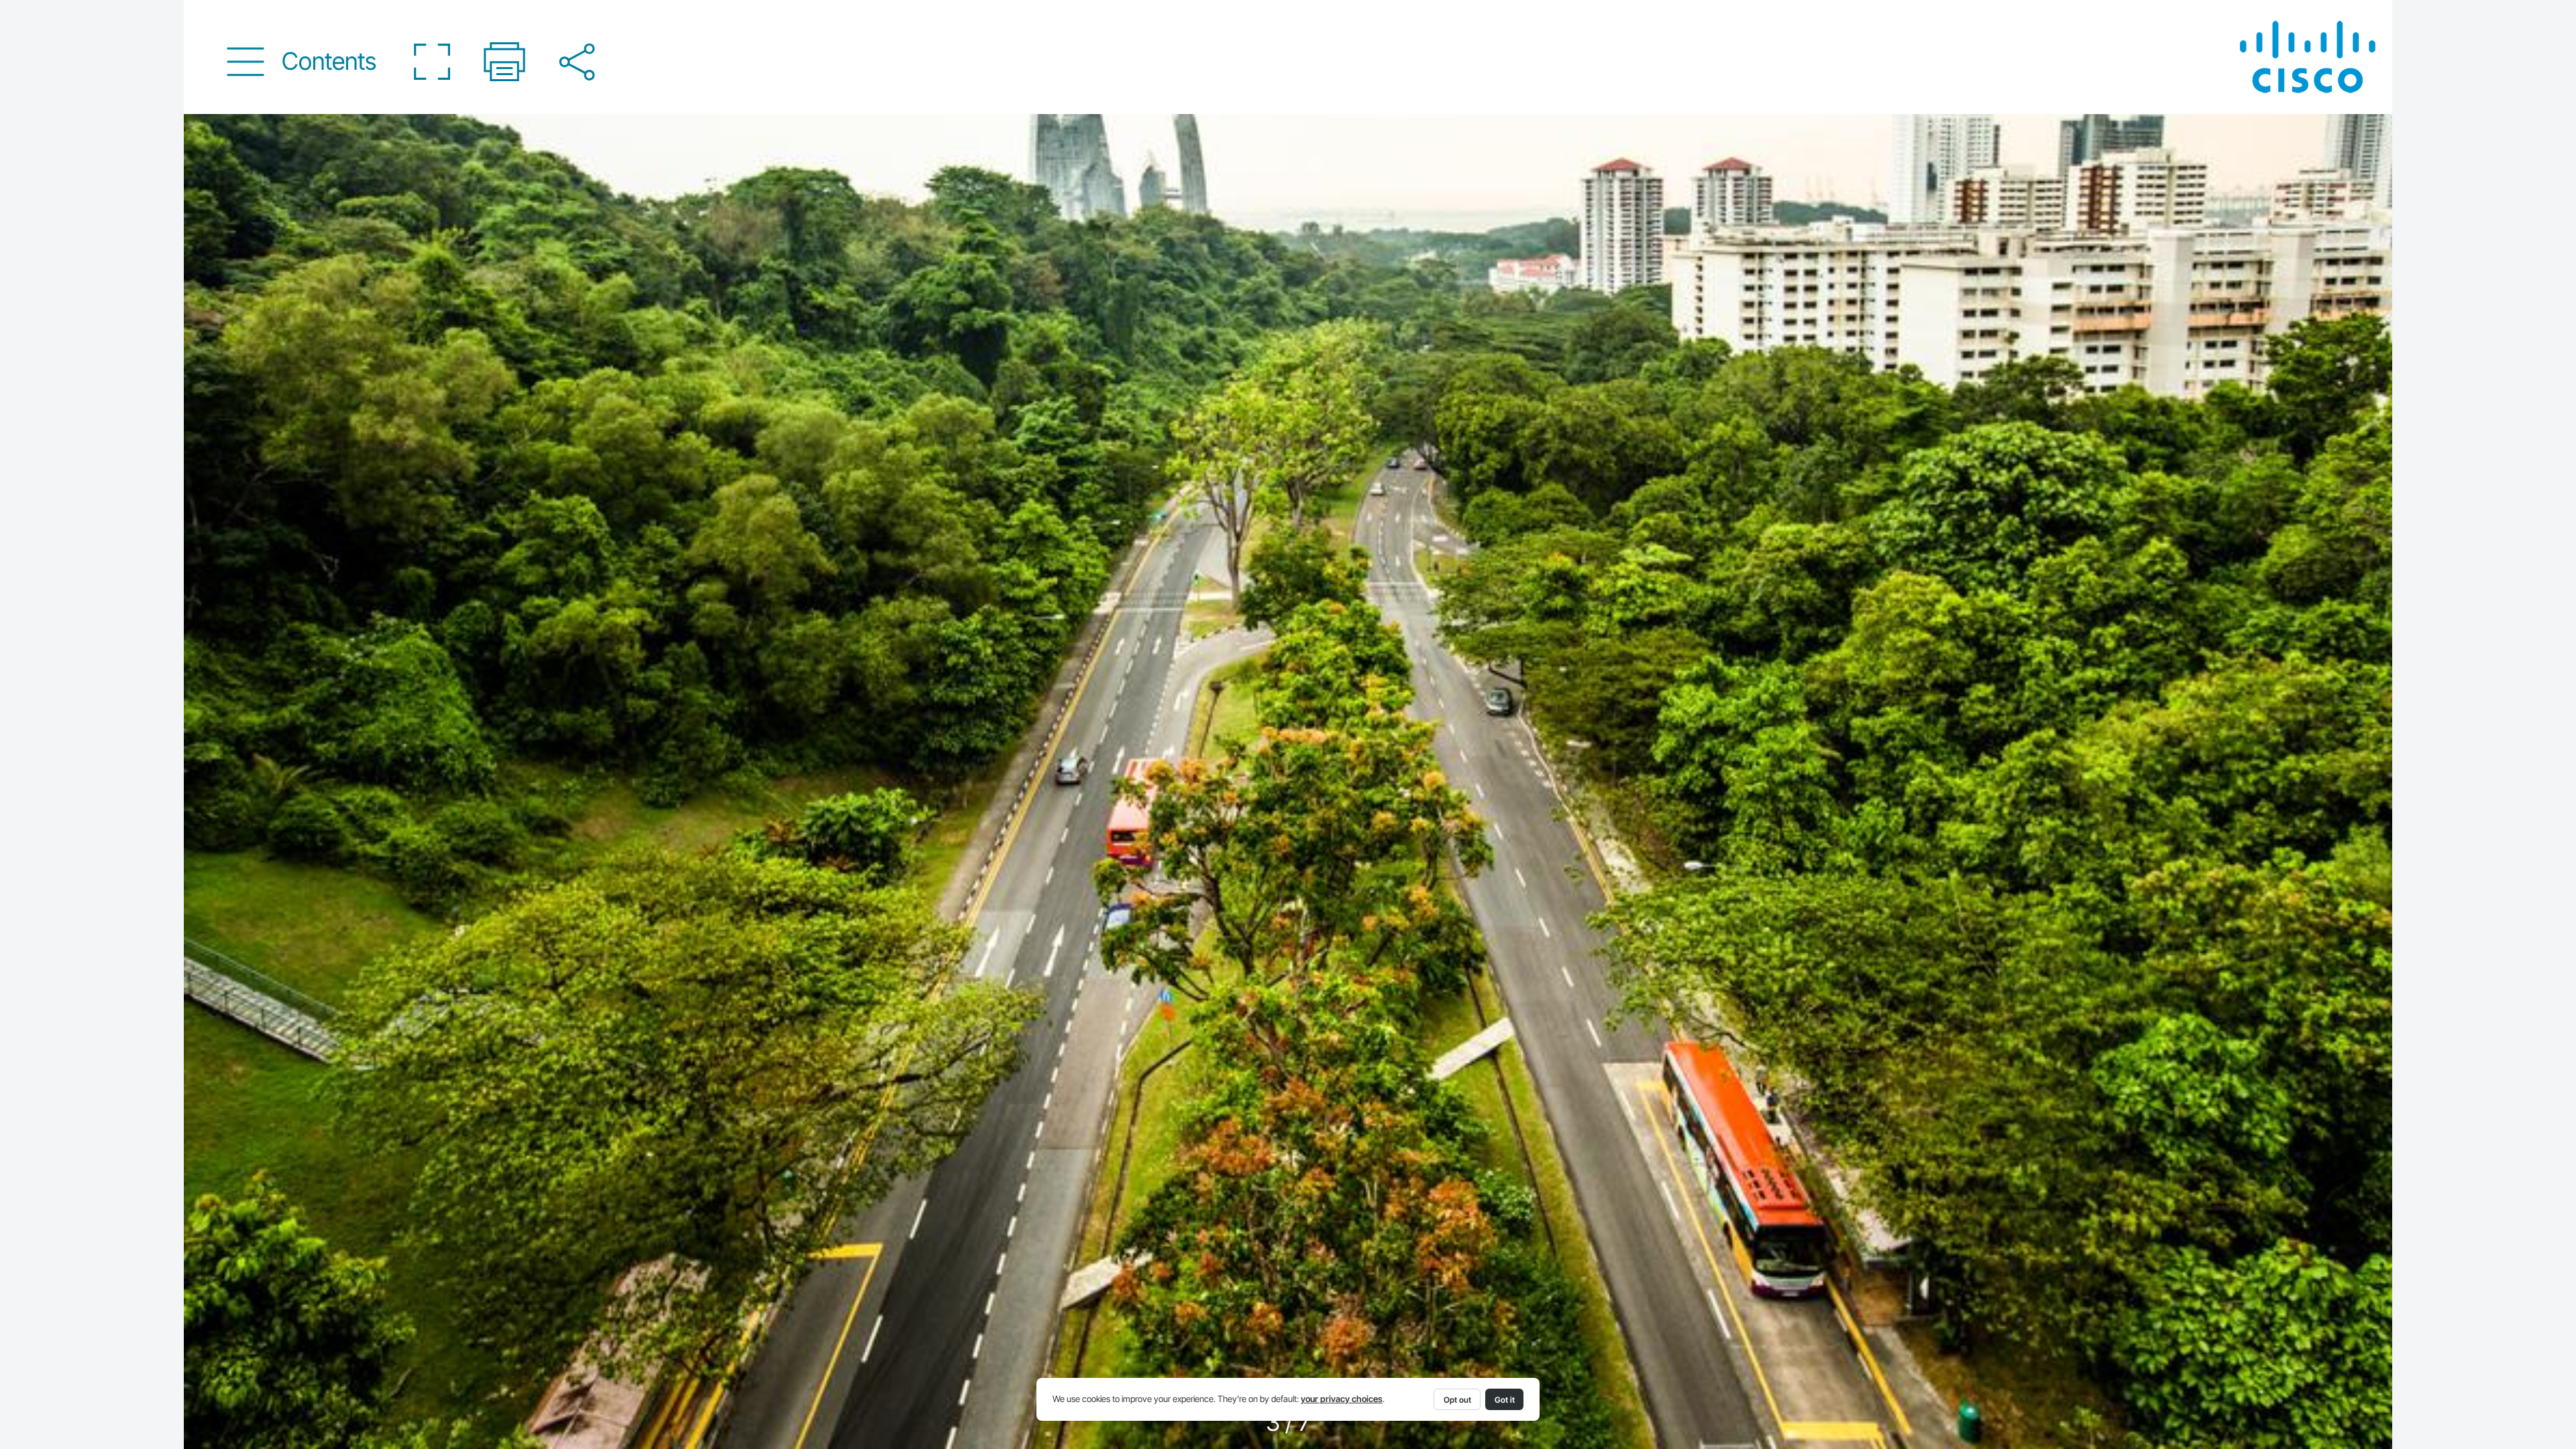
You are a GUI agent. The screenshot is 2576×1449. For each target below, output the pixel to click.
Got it (1505, 1400)
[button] (302, 61)
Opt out (1457, 1400)
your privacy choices (1342, 1399)
